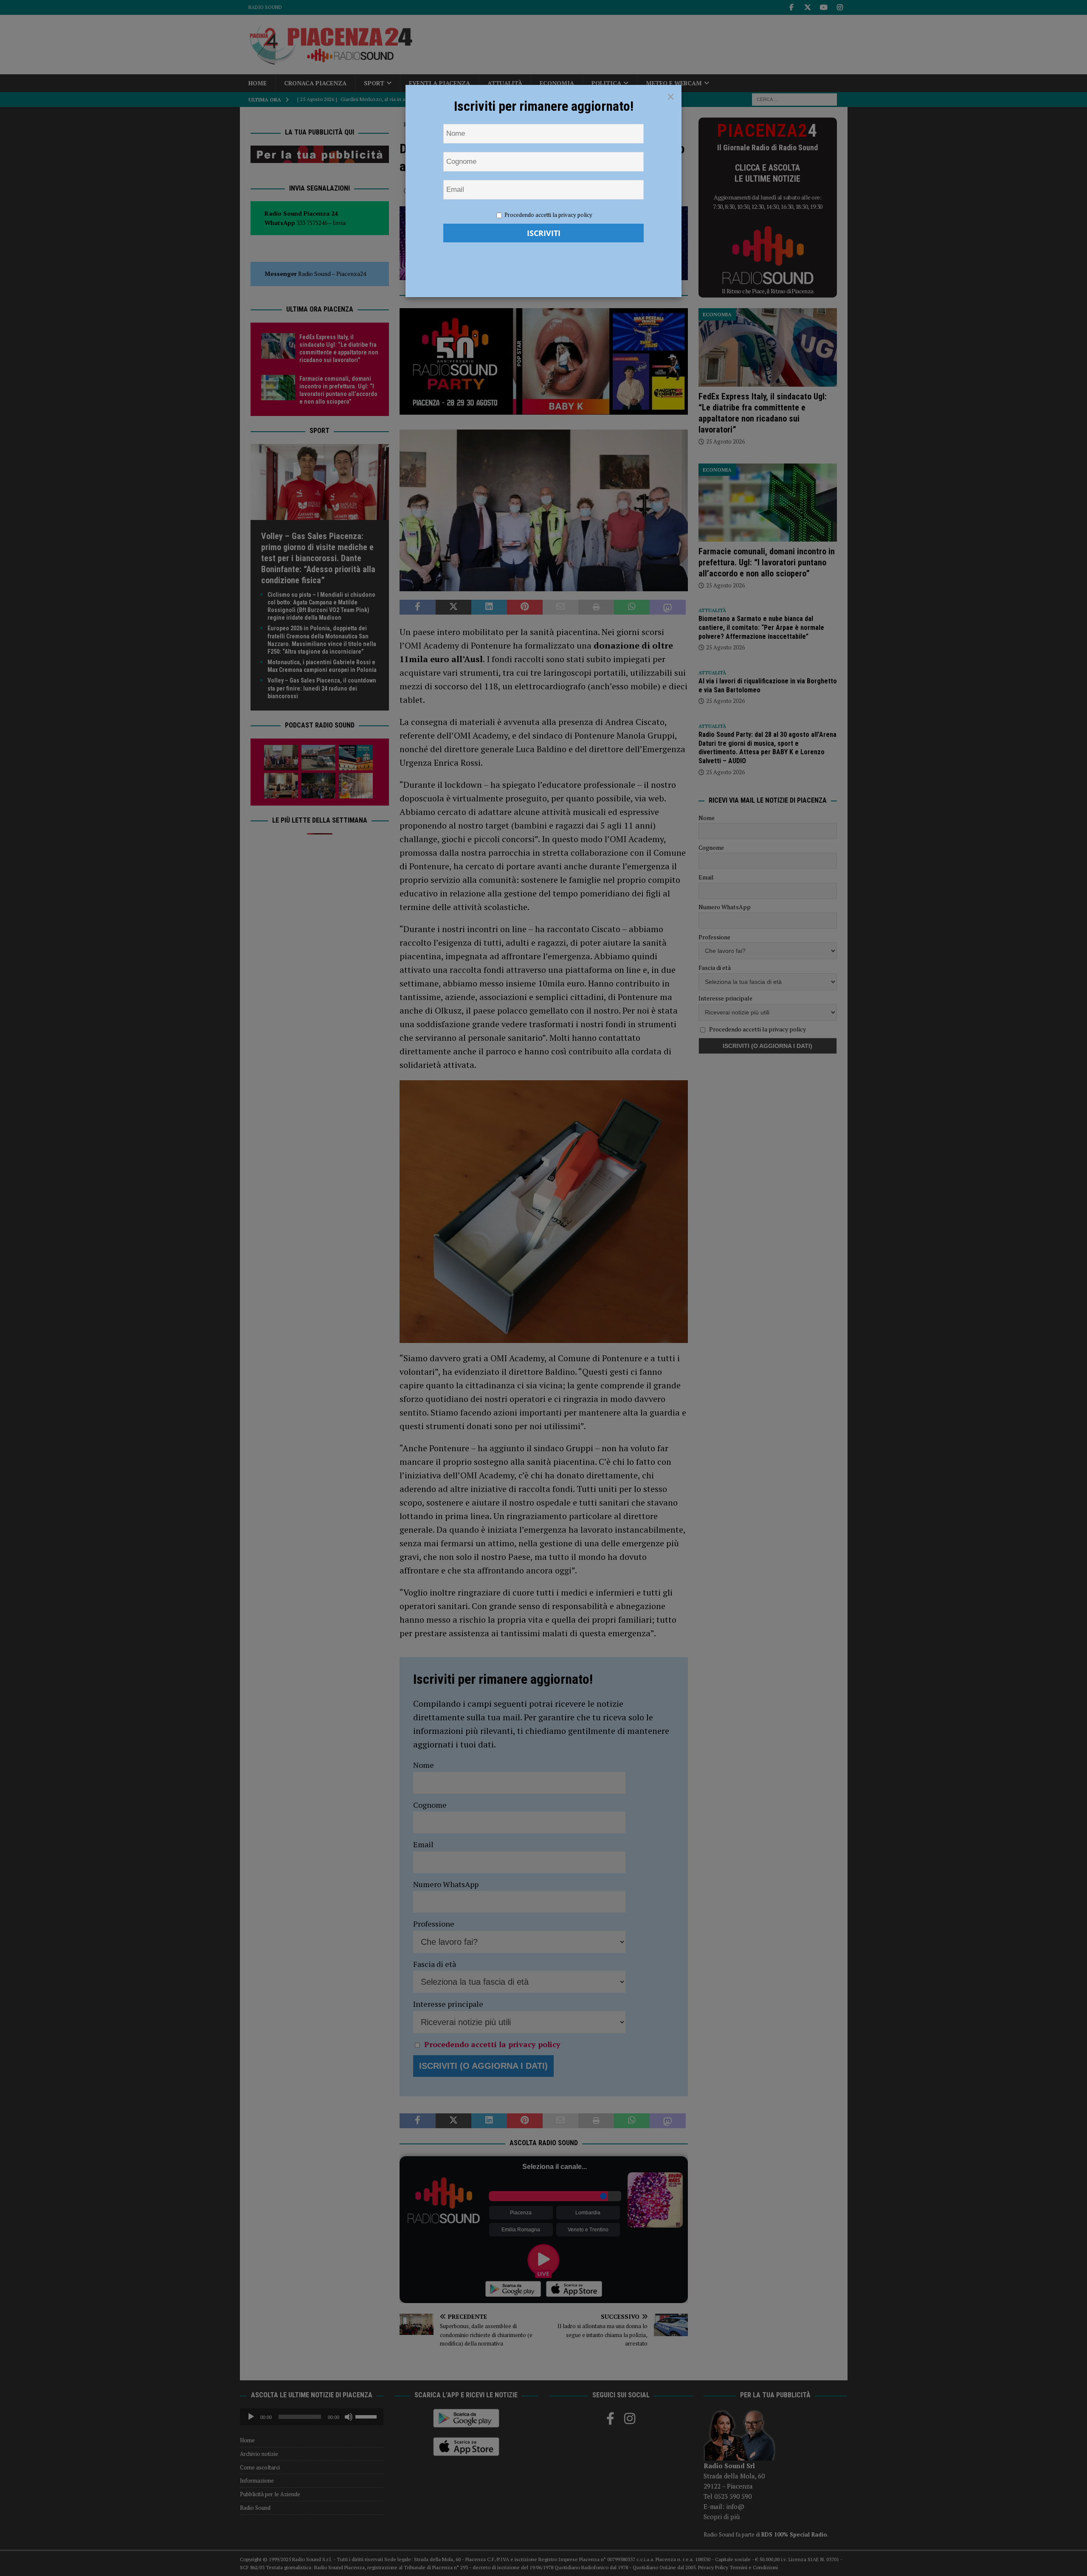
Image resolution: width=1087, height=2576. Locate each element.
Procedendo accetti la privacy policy (548, 215)
